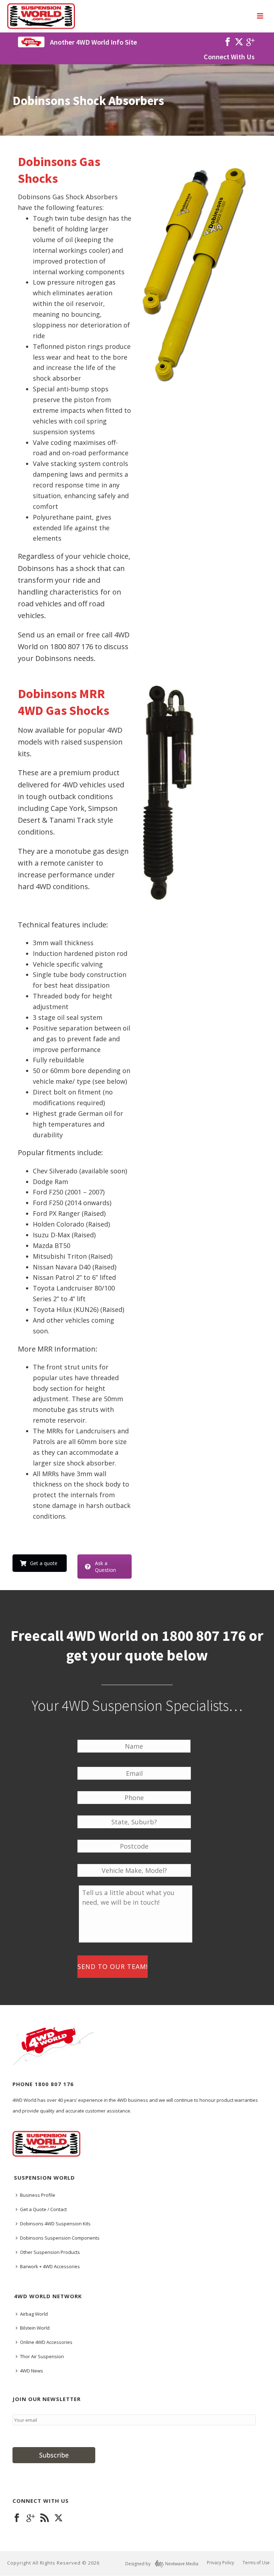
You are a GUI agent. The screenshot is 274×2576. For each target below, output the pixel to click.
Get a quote (44, 1563)
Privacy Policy (220, 2563)
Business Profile (38, 2195)
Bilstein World (35, 2328)
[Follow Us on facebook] (17, 2518)
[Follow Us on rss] (45, 2518)
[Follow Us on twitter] (59, 2518)
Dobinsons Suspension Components (60, 2238)
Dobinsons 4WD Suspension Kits (55, 2224)
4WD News (32, 2371)
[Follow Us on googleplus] (31, 2518)
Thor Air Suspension (42, 2356)
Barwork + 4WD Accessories (50, 2266)
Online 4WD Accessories (46, 2342)
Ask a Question (105, 1567)
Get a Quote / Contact (43, 2209)
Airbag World (34, 2314)
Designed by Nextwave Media (162, 2564)
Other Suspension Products (50, 2252)
